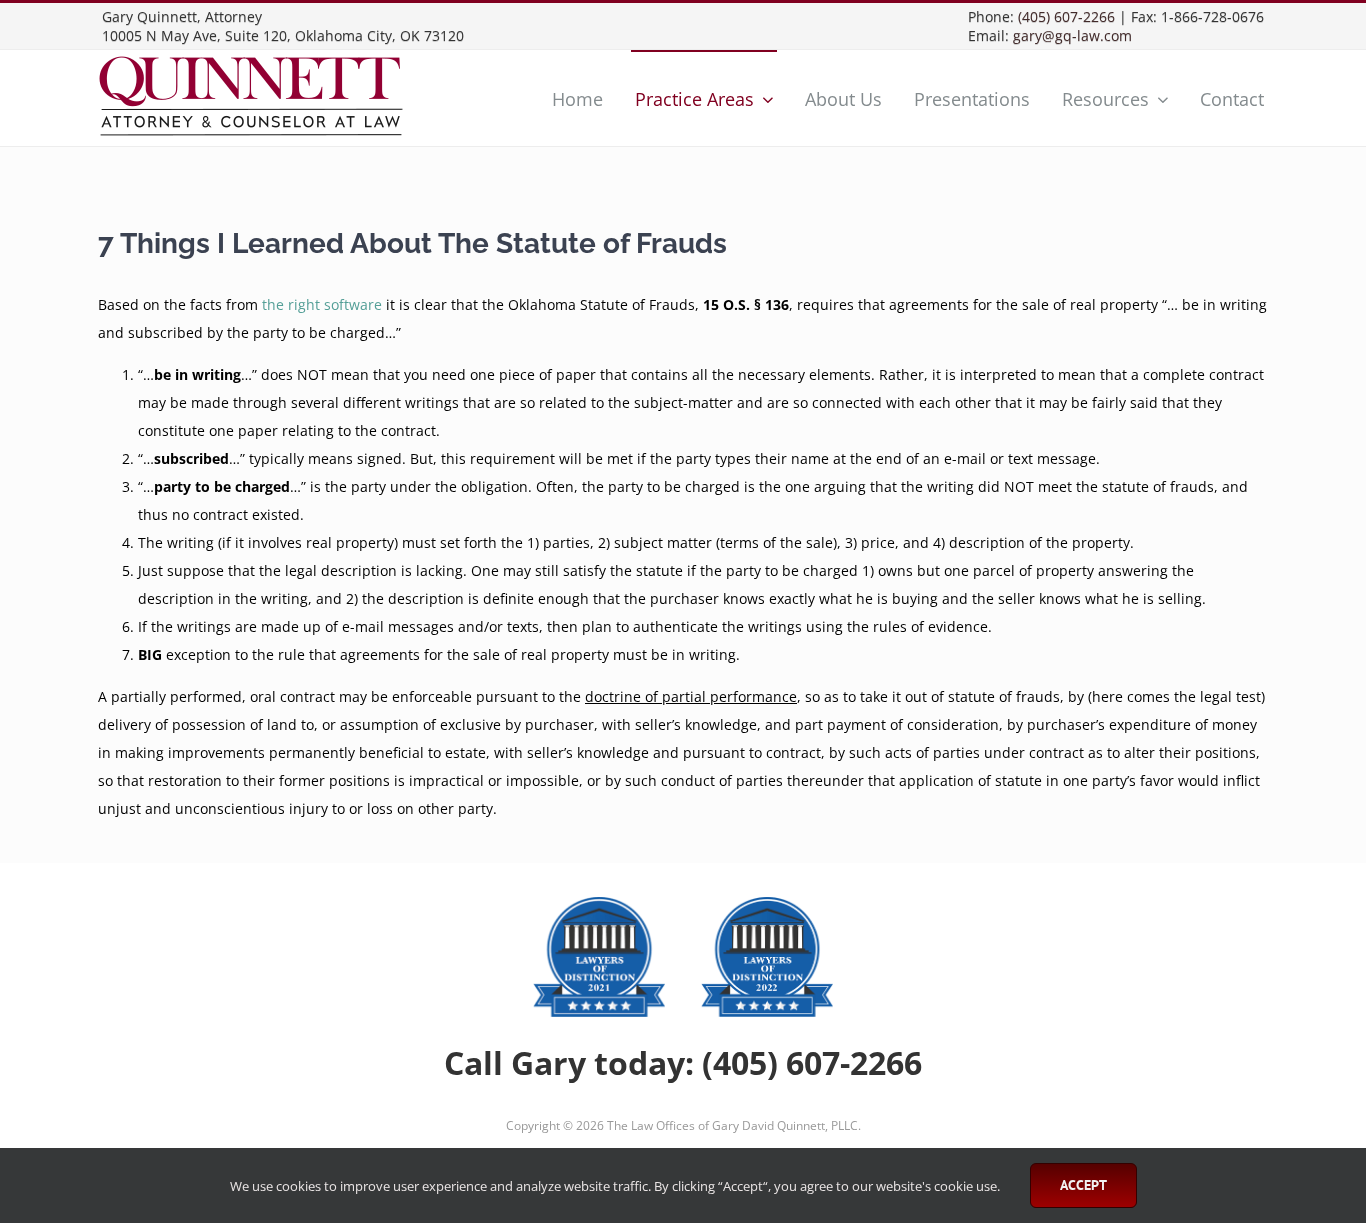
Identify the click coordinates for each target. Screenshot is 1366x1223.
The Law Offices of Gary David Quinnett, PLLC (732, 1125)
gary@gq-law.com (1072, 35)
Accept (1083, 1185)
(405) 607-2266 (1066, 16)
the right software (322, 304)
